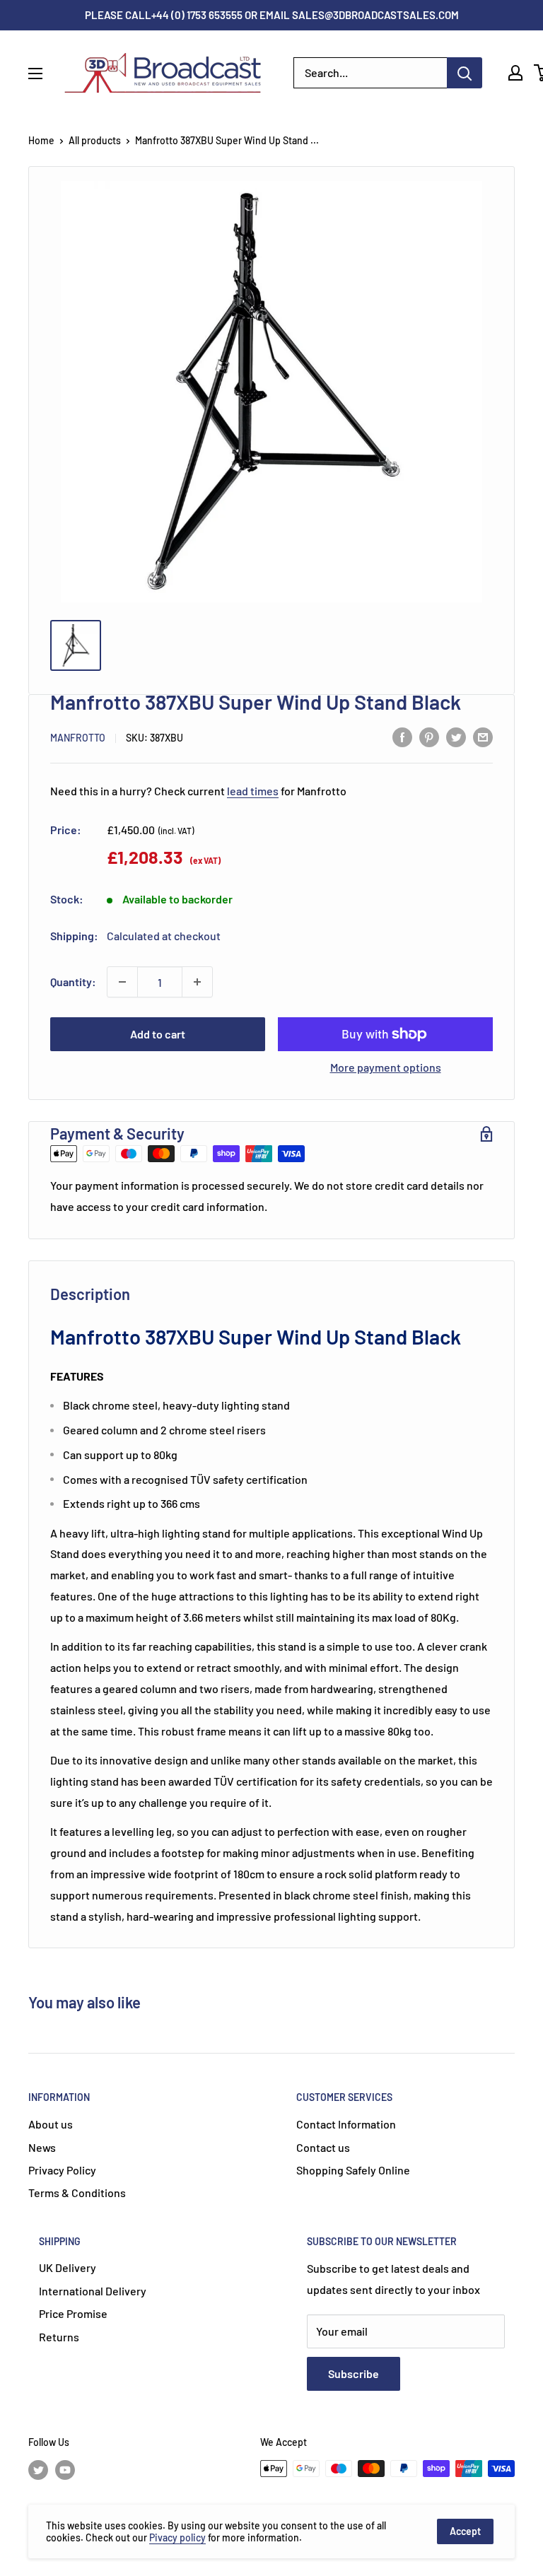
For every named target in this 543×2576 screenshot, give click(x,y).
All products (95, 140)
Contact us (323, 2147)
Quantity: (73, 982)
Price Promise (73, 2313)
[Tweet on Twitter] (456, 736)
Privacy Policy (62, 2170)
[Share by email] (483, 736)
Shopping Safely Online (353, 2170)
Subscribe (354, 2373)
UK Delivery (68, 2267)
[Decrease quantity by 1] (122, 982)
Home (41, 140)
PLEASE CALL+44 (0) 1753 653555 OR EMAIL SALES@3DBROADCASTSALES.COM (272, 15)
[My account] (515, 73)
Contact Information (346, 2124)
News (42, 2147)
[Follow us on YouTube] (65, 2470)
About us (51, 2124)
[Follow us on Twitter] (38, 2470)
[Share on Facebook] (402, 736)
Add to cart (158, 1034)
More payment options (386, 1067)
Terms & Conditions (77, 2192)
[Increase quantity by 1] (197, 982)
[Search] (465, 73)
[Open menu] (35, 74)
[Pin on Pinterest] (429, 736)
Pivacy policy (177, 2537)
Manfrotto (78, 738)
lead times (253, 791)
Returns (59, 2337)
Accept (465, 2531)
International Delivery (93, 2291)
